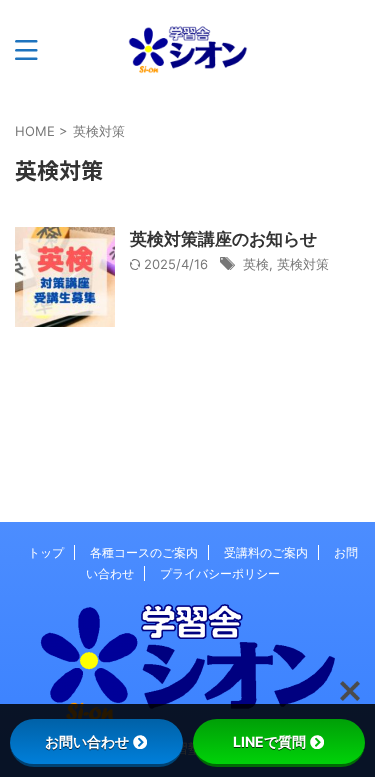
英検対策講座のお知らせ (223, 239)
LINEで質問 (269, 741)
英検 (256, 264)
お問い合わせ (87, 741)
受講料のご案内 (266, 552)
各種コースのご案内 (144, 552)
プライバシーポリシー (220, 573)
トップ (46, 552)
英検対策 (303, 264)
